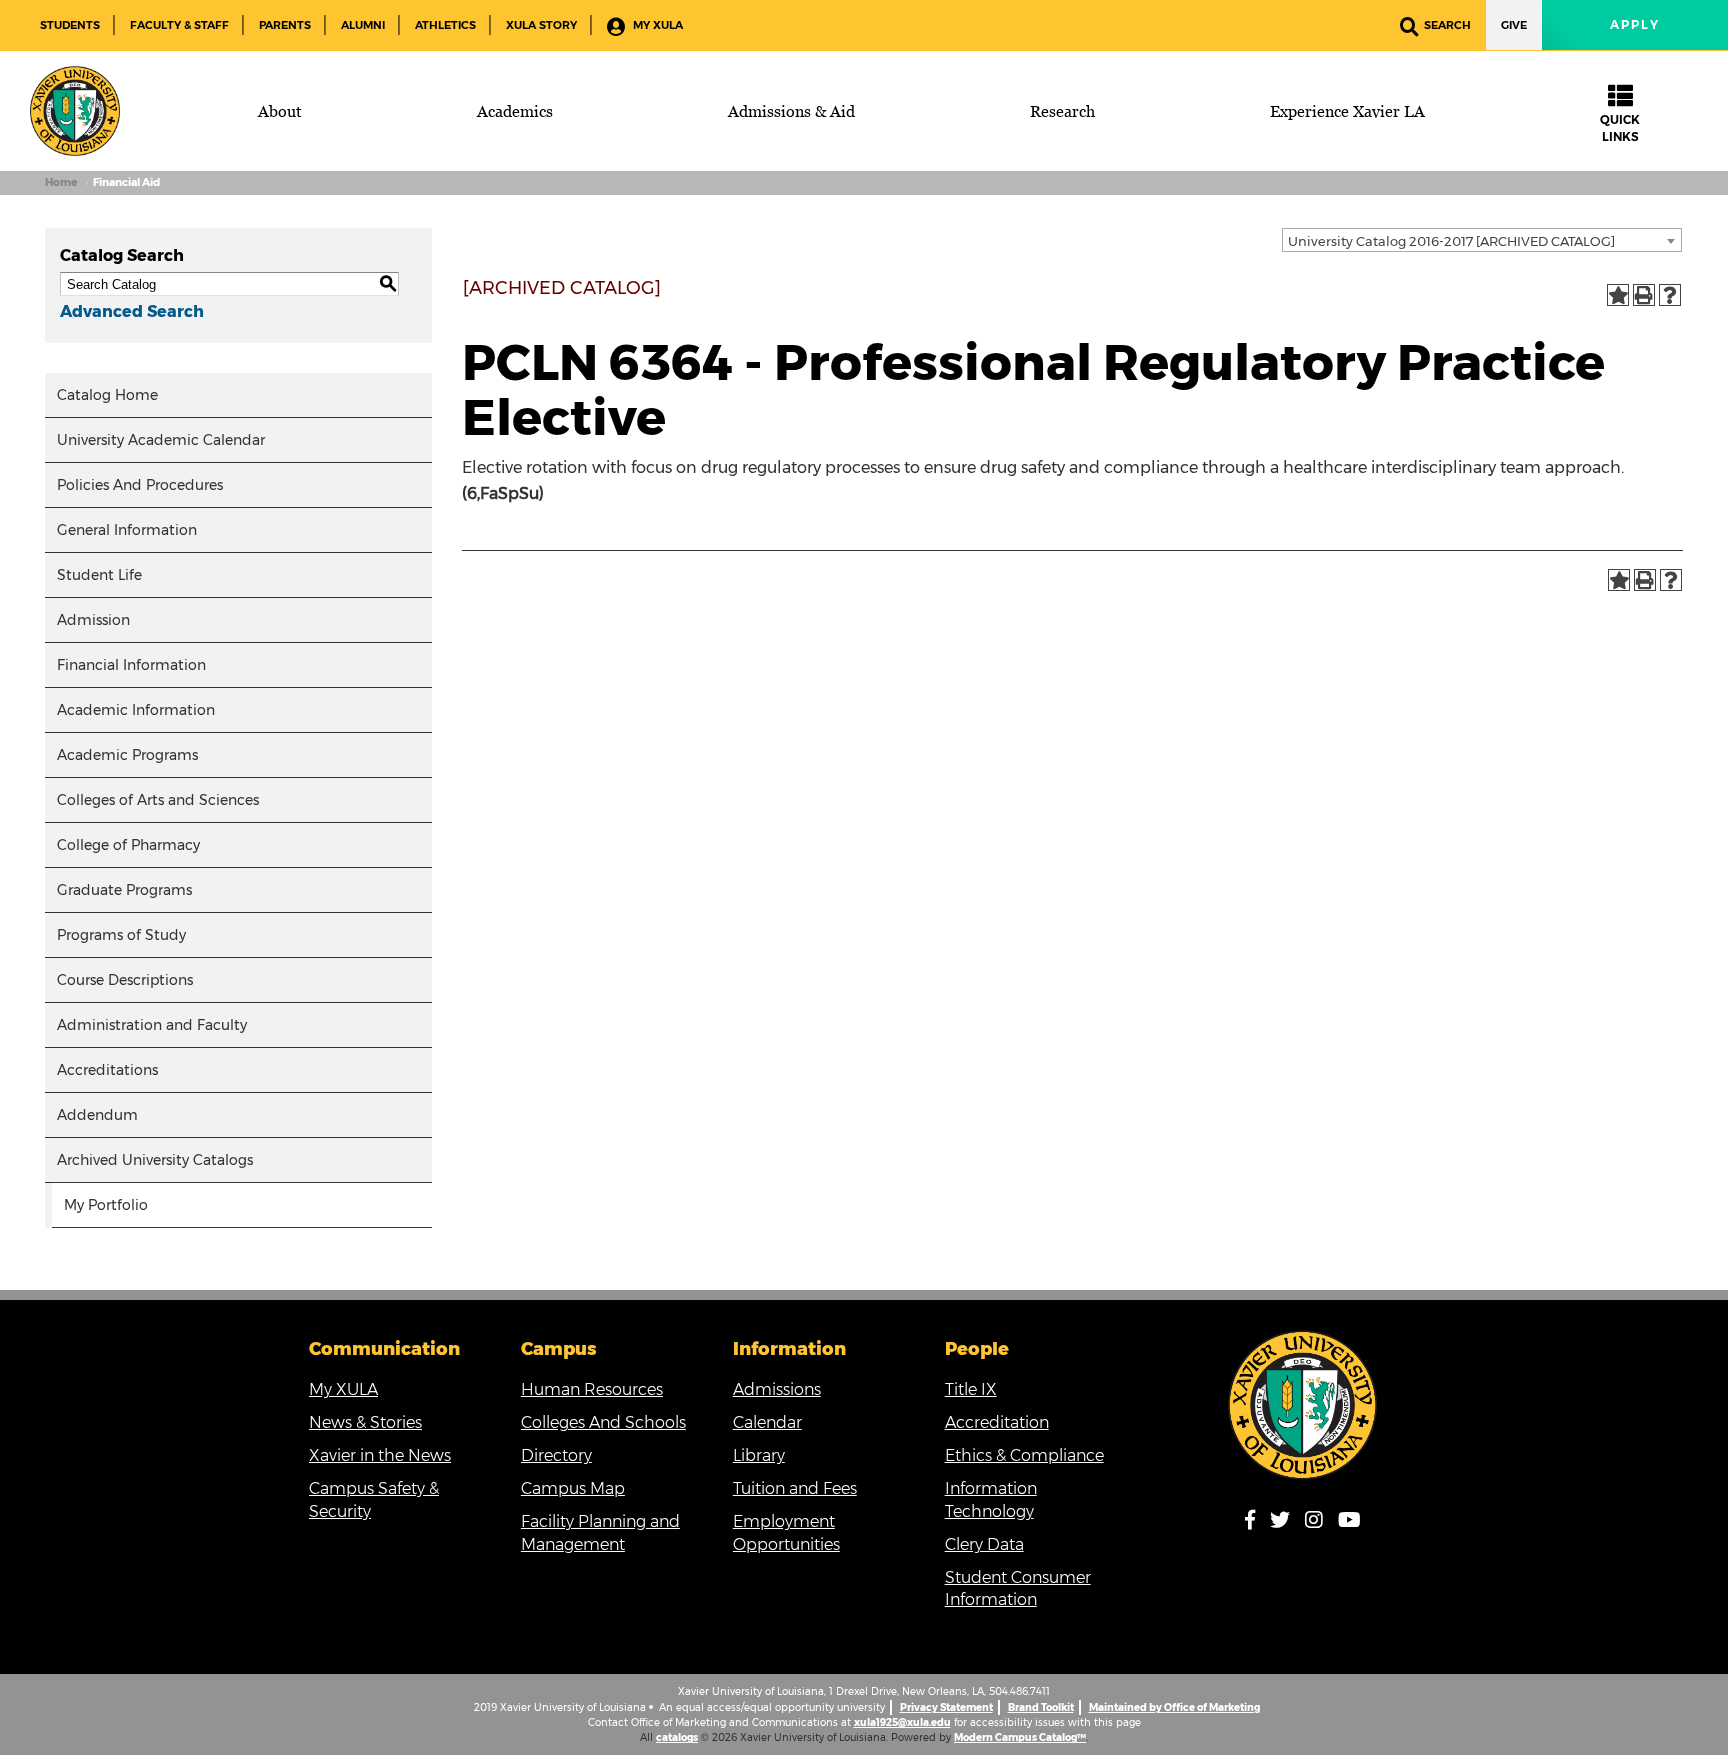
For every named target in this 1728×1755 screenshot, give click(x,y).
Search (1447, 25)
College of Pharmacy (128, 845)
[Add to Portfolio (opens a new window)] (1618, 295)
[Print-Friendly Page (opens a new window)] (1644, 295)
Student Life (99, 575)
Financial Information (131, 665)
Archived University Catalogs (155, 1160)
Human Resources (592, 1389)
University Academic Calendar (161, 440)
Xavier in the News (380, 1455)
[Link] (1303, 1405)
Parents (285, 25)
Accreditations (107, 1070)
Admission (93, 620)
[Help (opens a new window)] (1670, 295)
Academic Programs (127, 755)
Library (759, 1455)
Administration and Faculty (152, 1025)
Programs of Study (121, 935)
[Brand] (75, 111)
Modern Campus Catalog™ (1020, 1737)
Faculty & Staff (179, 25)
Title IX (971, 1389)
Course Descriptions (125, 980)
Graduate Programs (124, 890)
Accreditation (997, 1422)
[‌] (1256, 1523)
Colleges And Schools (603, 1422)
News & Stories (365, 1422)
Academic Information (136, 710)
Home (61, 182)
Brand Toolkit (1041, 1707)
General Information (127, 530)
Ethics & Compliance (1024, 1455)
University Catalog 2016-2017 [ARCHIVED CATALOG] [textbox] (1451, 241)
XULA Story (541, 25)
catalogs (677, 1737)
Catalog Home (107, 395)
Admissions (777, 1389)
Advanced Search (132, 311)
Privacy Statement (946, 1707)
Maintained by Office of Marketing (1174, 1707)
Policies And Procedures (140, 485)
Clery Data (984, 1544)
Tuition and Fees (795, 1488)
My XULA (656, 25)
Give (1514, 25)
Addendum (97, 1115)
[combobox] (1482, 240)
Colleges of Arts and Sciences (158, 800)
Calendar (767, 1422)
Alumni (363, 25)
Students (70, 25)
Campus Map (573, 1488)
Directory (556, 1455)
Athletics (445, 25)
